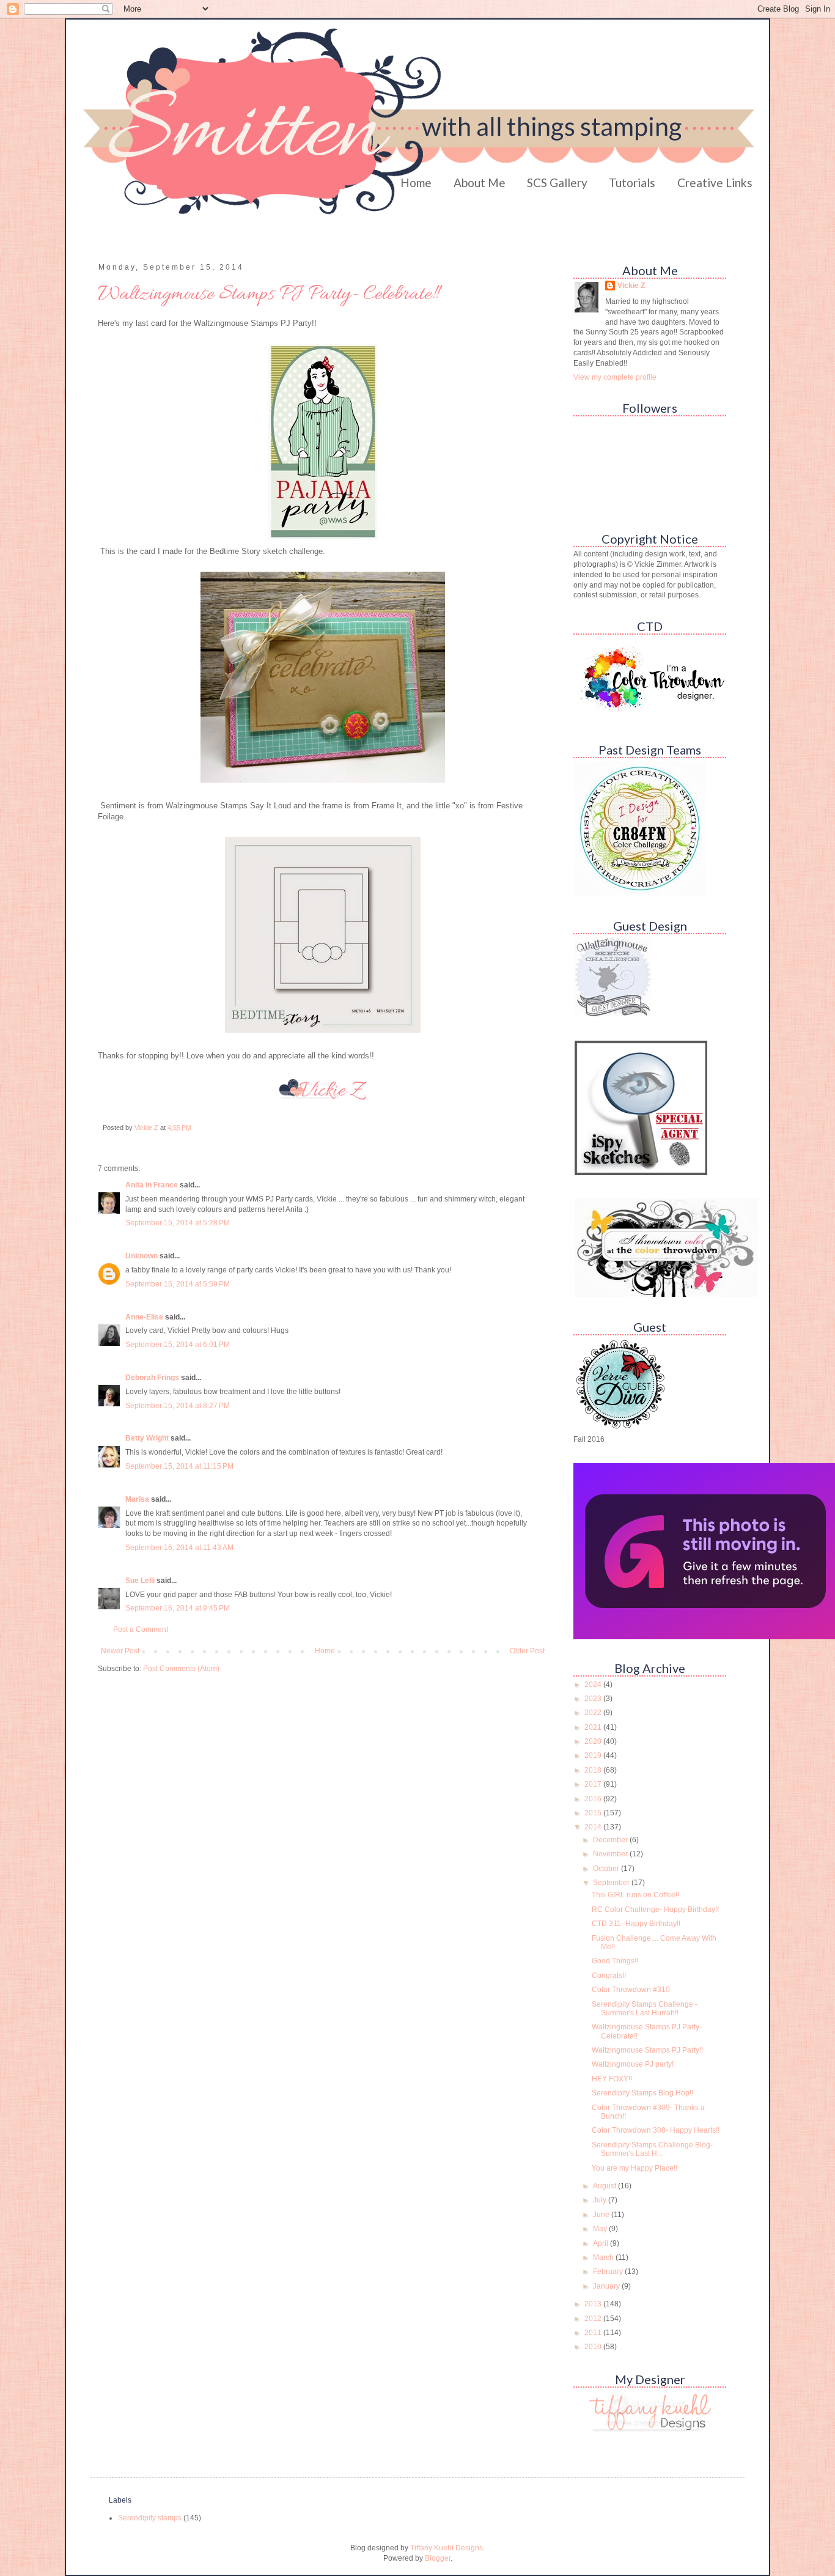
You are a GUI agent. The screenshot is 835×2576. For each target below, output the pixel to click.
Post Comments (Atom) (181, 1669)
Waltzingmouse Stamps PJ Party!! (647, 2050)
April (601, 2243)
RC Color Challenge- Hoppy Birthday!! (655, 1910)
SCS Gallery (557, 183)
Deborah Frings (152, 1378)
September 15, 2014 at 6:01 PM (178, 1345)
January (607, 2286)
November (611, 1854)
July (601, 2200)
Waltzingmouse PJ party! (633, 2064)
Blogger (438, 2558)
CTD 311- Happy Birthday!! (636, 1924)
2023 (594, 1699)
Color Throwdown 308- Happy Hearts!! (656, 2130)
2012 (594, 2319)
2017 (594, 1784)
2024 (594, 1685)
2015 (594, 1813)
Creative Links (715, 183)
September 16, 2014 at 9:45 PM (178, 1608)
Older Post (527, 1651)
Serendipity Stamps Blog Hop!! (642, 2093)
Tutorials (632, 183)
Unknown (142, 1256)
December (611, 1840)
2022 (594, 1713)
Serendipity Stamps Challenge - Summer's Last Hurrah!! (645, 2009)
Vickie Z (631, 286)
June (602, 2215)
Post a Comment (141, 1629)
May (601, 2229)
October (607, 1869)
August (605, 2186)
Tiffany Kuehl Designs (447, 2548)
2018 (594, 1770)
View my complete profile (615, 377)
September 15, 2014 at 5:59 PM (178, 1284)
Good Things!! (615, 1961)
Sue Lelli (141, 1581)
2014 (594, 1827)
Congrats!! (609, 1976)
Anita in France (152, 1185)
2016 (594, 1799)
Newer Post (120, 1651)
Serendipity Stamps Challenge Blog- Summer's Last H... (652, 2149)
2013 (594, 2304)
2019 (594, 1755)
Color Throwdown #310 (631, 1990)
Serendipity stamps (150, 2518)
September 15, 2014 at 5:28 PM (178, 1223)
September (612, 1883)
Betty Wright (147, 1438)
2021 (594, 1727)
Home (416, 183)
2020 (594, 1741)
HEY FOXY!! (612, 2079)
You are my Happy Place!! (635, 2168)
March (604, 2257)
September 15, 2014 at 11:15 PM (179, 1466)
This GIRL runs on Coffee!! (635, 1895)
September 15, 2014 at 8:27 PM (178, 1406)
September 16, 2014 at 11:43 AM (179, 1548)
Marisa (137, 1499)
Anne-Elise (144, 1317)
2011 (594, 2333)
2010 (594, 2347)
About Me (480, 183)
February (609, 2272)
